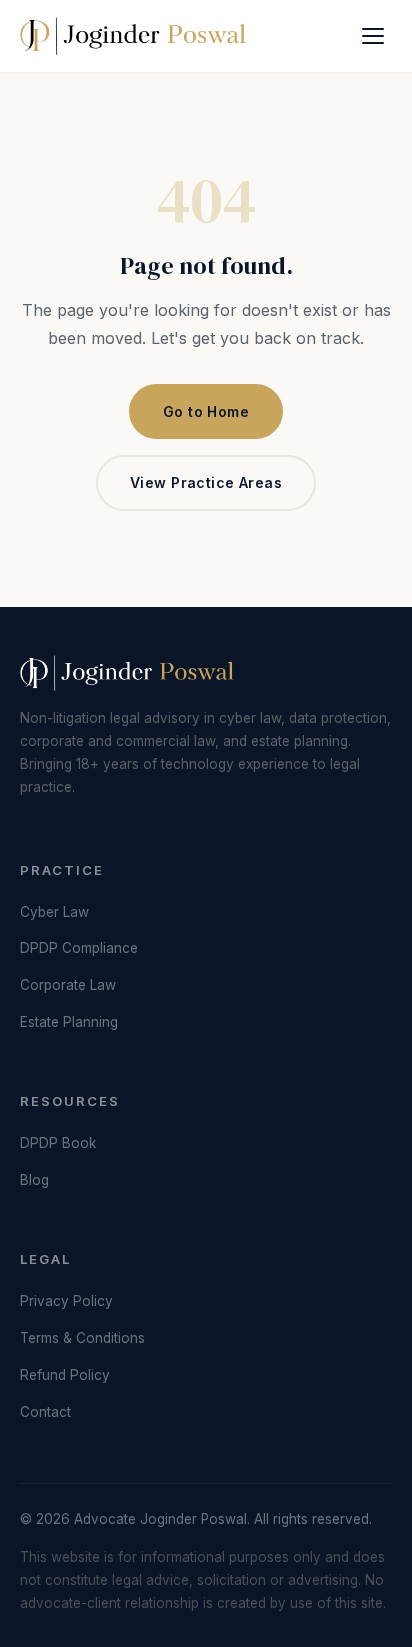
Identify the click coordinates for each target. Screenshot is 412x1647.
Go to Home (206, 411)
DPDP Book (58, 1143)
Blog (34, 1180)
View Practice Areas (206, 482)
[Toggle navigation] (373, 36)
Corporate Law (68, 985)
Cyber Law (54, 912)
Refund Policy (65, 1375)
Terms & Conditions (82, 1338)
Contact (45, 1412)
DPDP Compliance (79, 948)
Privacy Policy (66, 1301)
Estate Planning (69, 1022)
